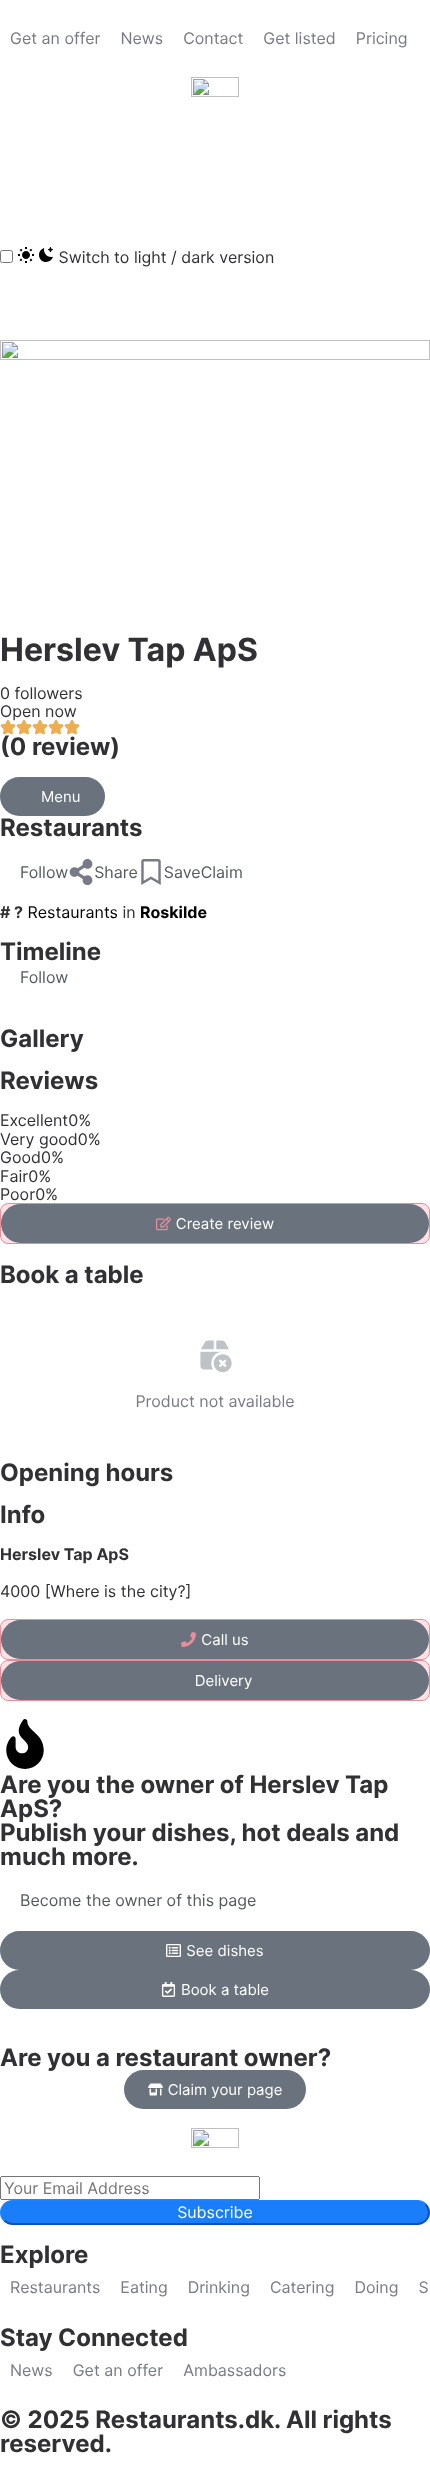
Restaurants (71, 827)
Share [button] (116, 872)
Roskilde (173, 912)
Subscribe (215, 2212)
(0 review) (60, 746)
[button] (25, 169)
